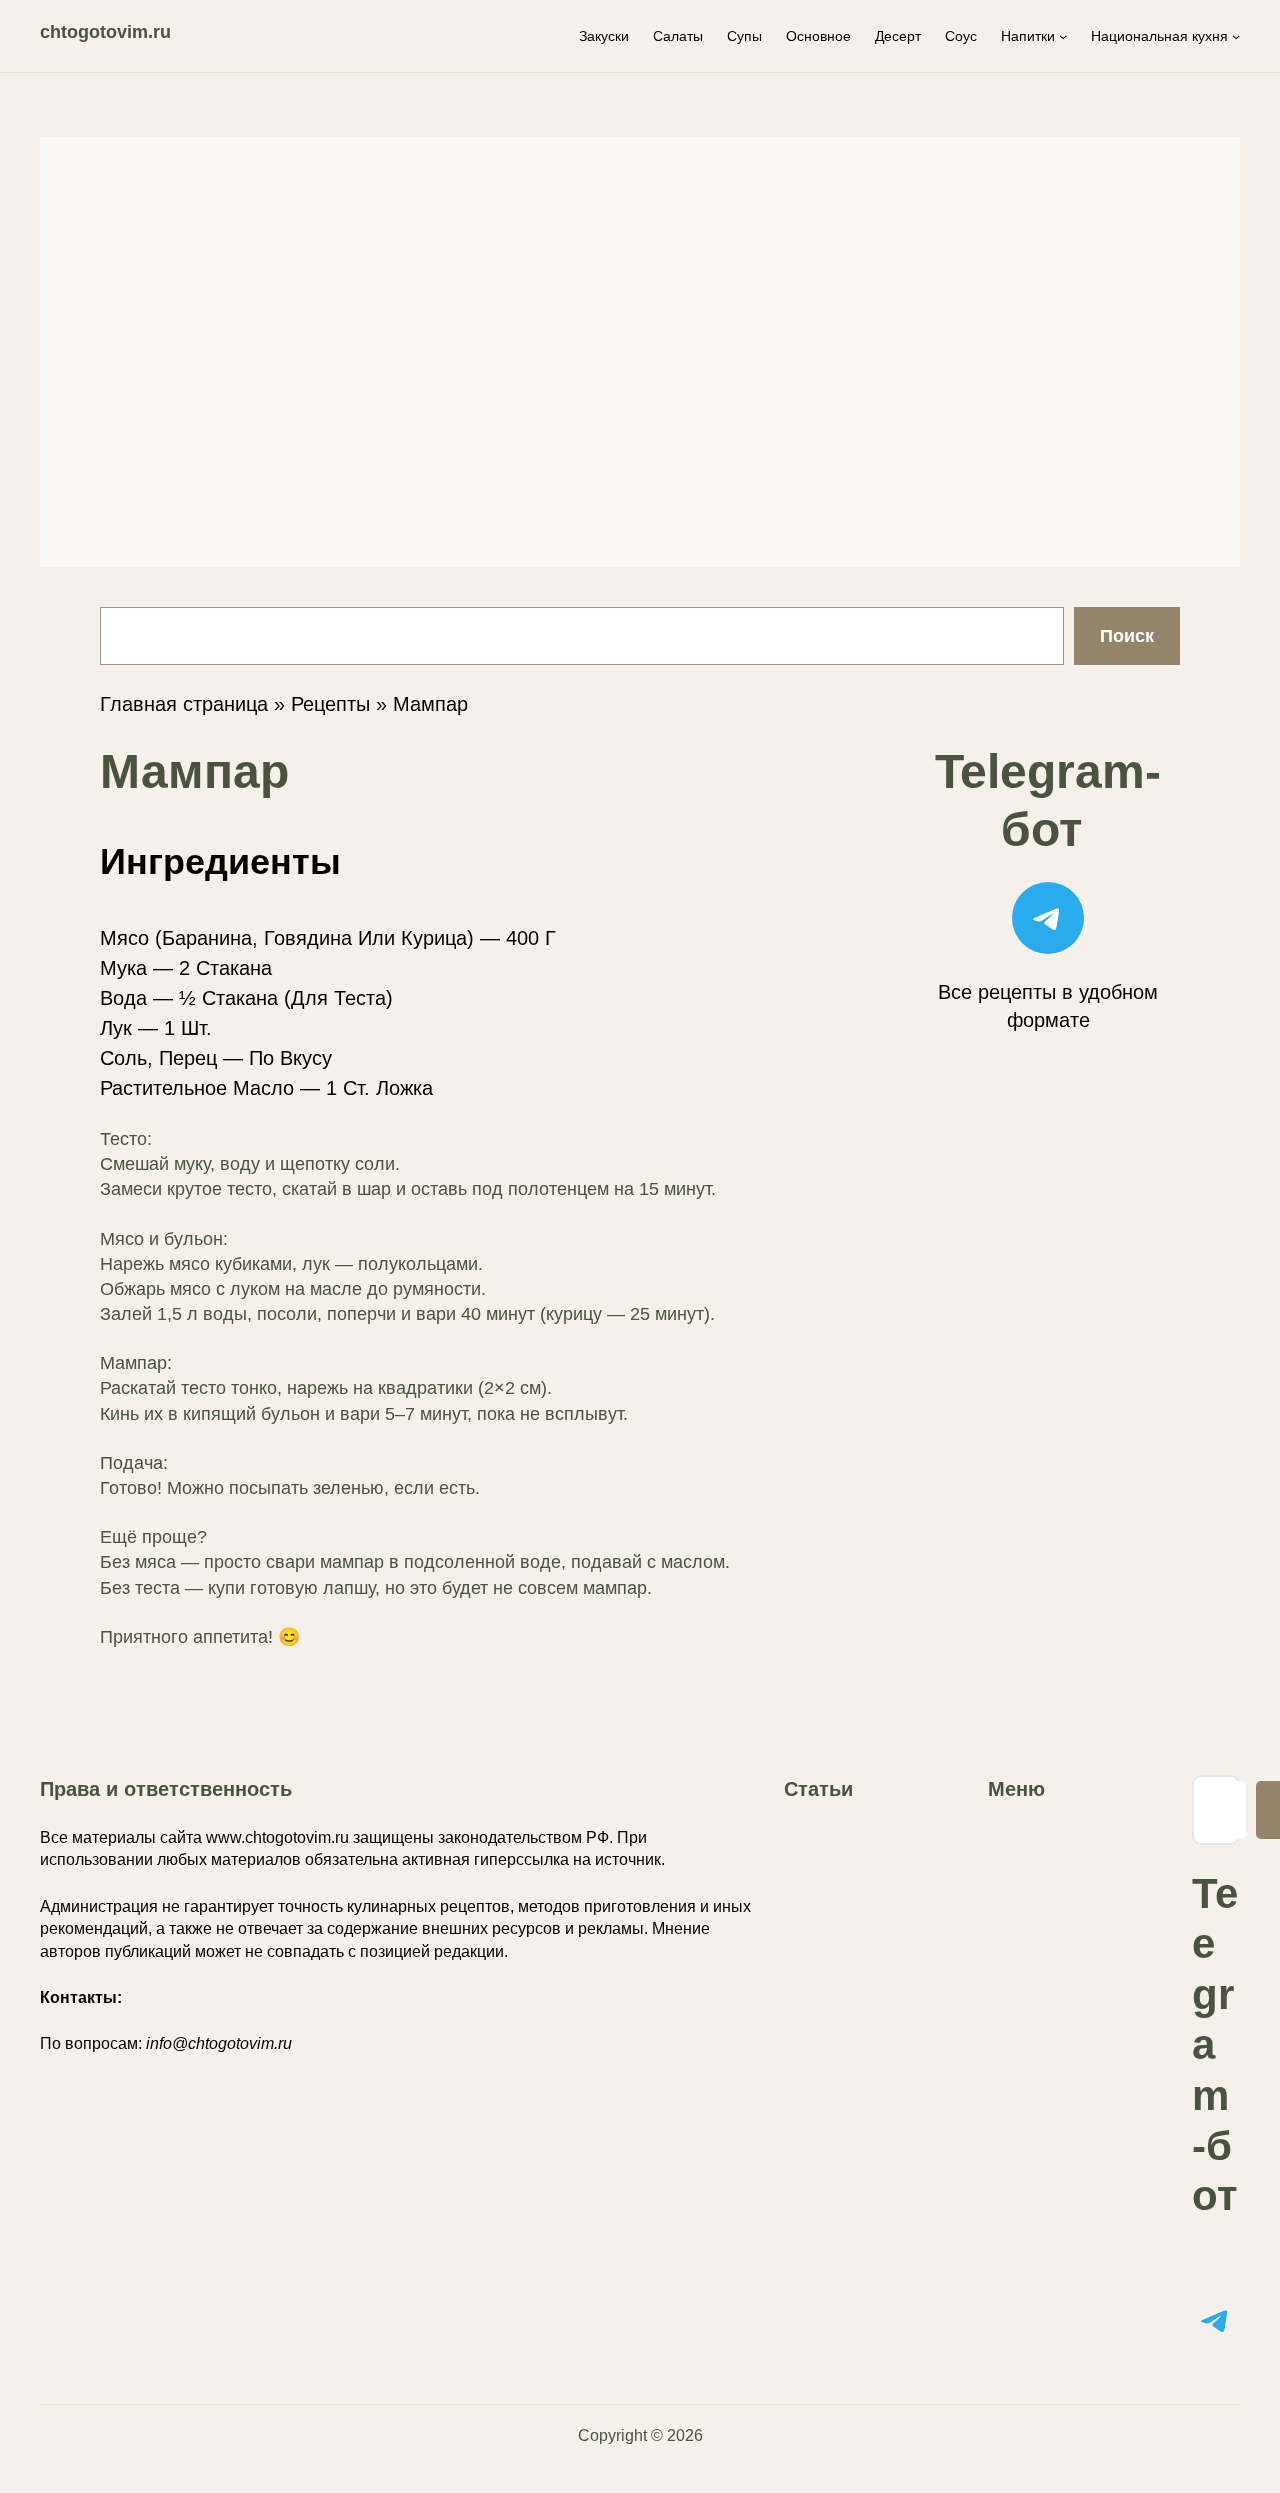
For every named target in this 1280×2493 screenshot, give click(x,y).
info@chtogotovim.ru (219, 2043)
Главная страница (184, 704)
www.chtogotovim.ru (277, 1837)
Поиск (1127, 636)
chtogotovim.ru (105, 32)
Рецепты (330, 704)
